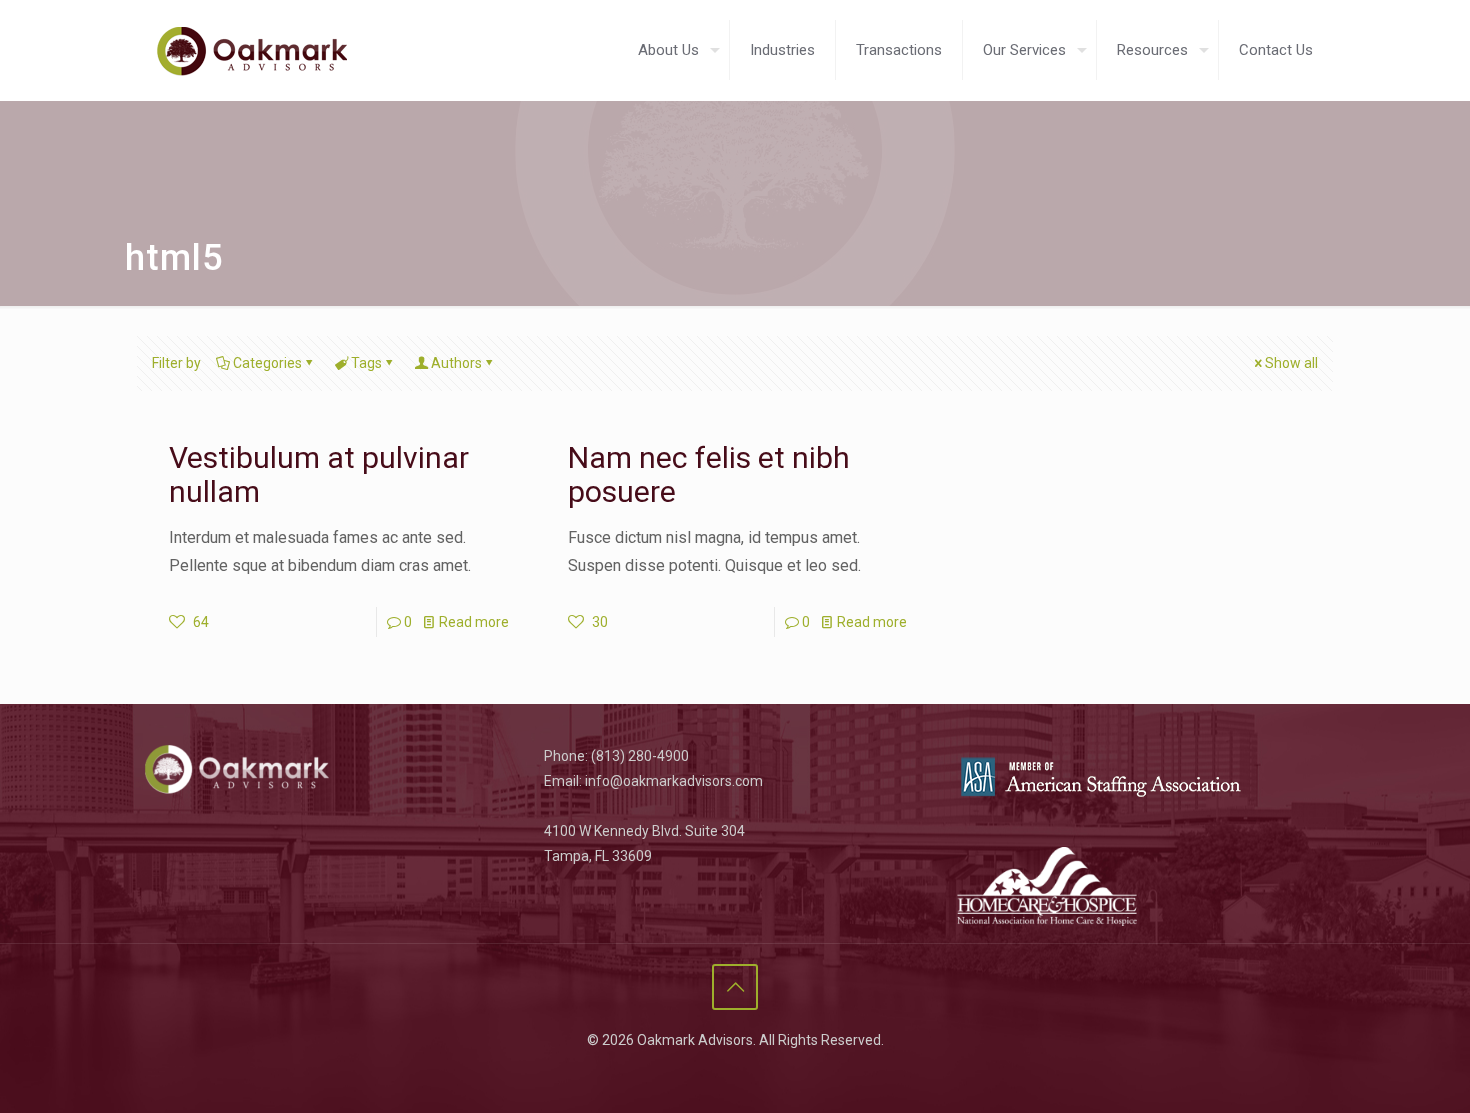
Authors (456, 363)
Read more (474, 622)
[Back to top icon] (735, 987)
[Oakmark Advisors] (252, 50)
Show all (1291, 363)
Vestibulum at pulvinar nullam (319, 474)
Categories (267, 363)
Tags (366, 363)
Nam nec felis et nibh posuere (709, 474)
